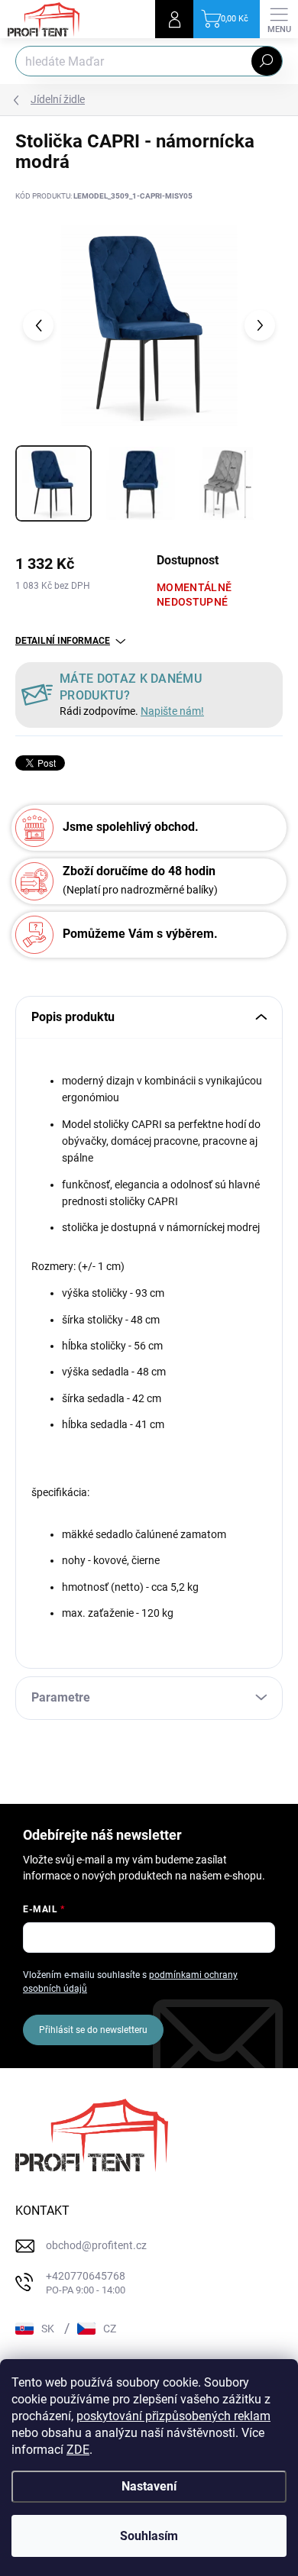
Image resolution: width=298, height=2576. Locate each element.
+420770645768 (86, 2283)
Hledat (267, 61)
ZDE (78, 2450)
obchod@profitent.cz (96, 2245)
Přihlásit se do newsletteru (93, 2030)
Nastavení (149, 2486)
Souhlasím (149, 2536)
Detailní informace (63, 641)
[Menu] (279, 19)
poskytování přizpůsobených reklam (173, 2416)
